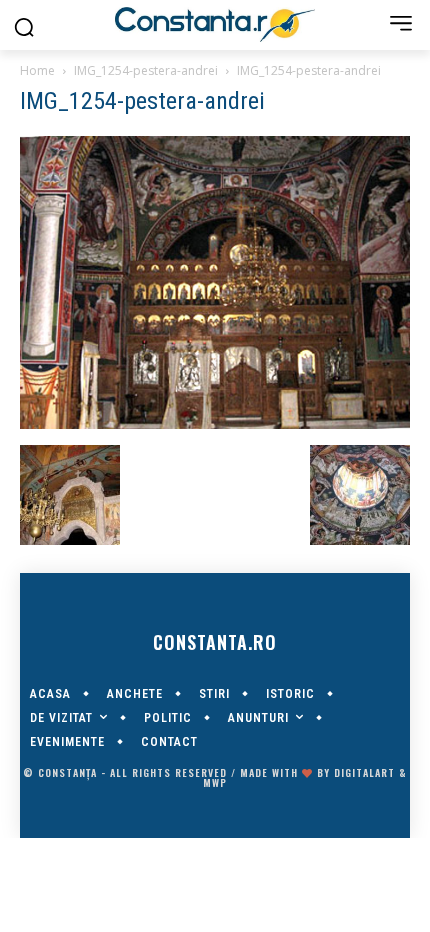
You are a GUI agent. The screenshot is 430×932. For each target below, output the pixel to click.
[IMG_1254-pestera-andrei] (215, 424)
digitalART (364, 772)
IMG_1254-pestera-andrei (146, 70)
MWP (215, 782)
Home (37, 70)
